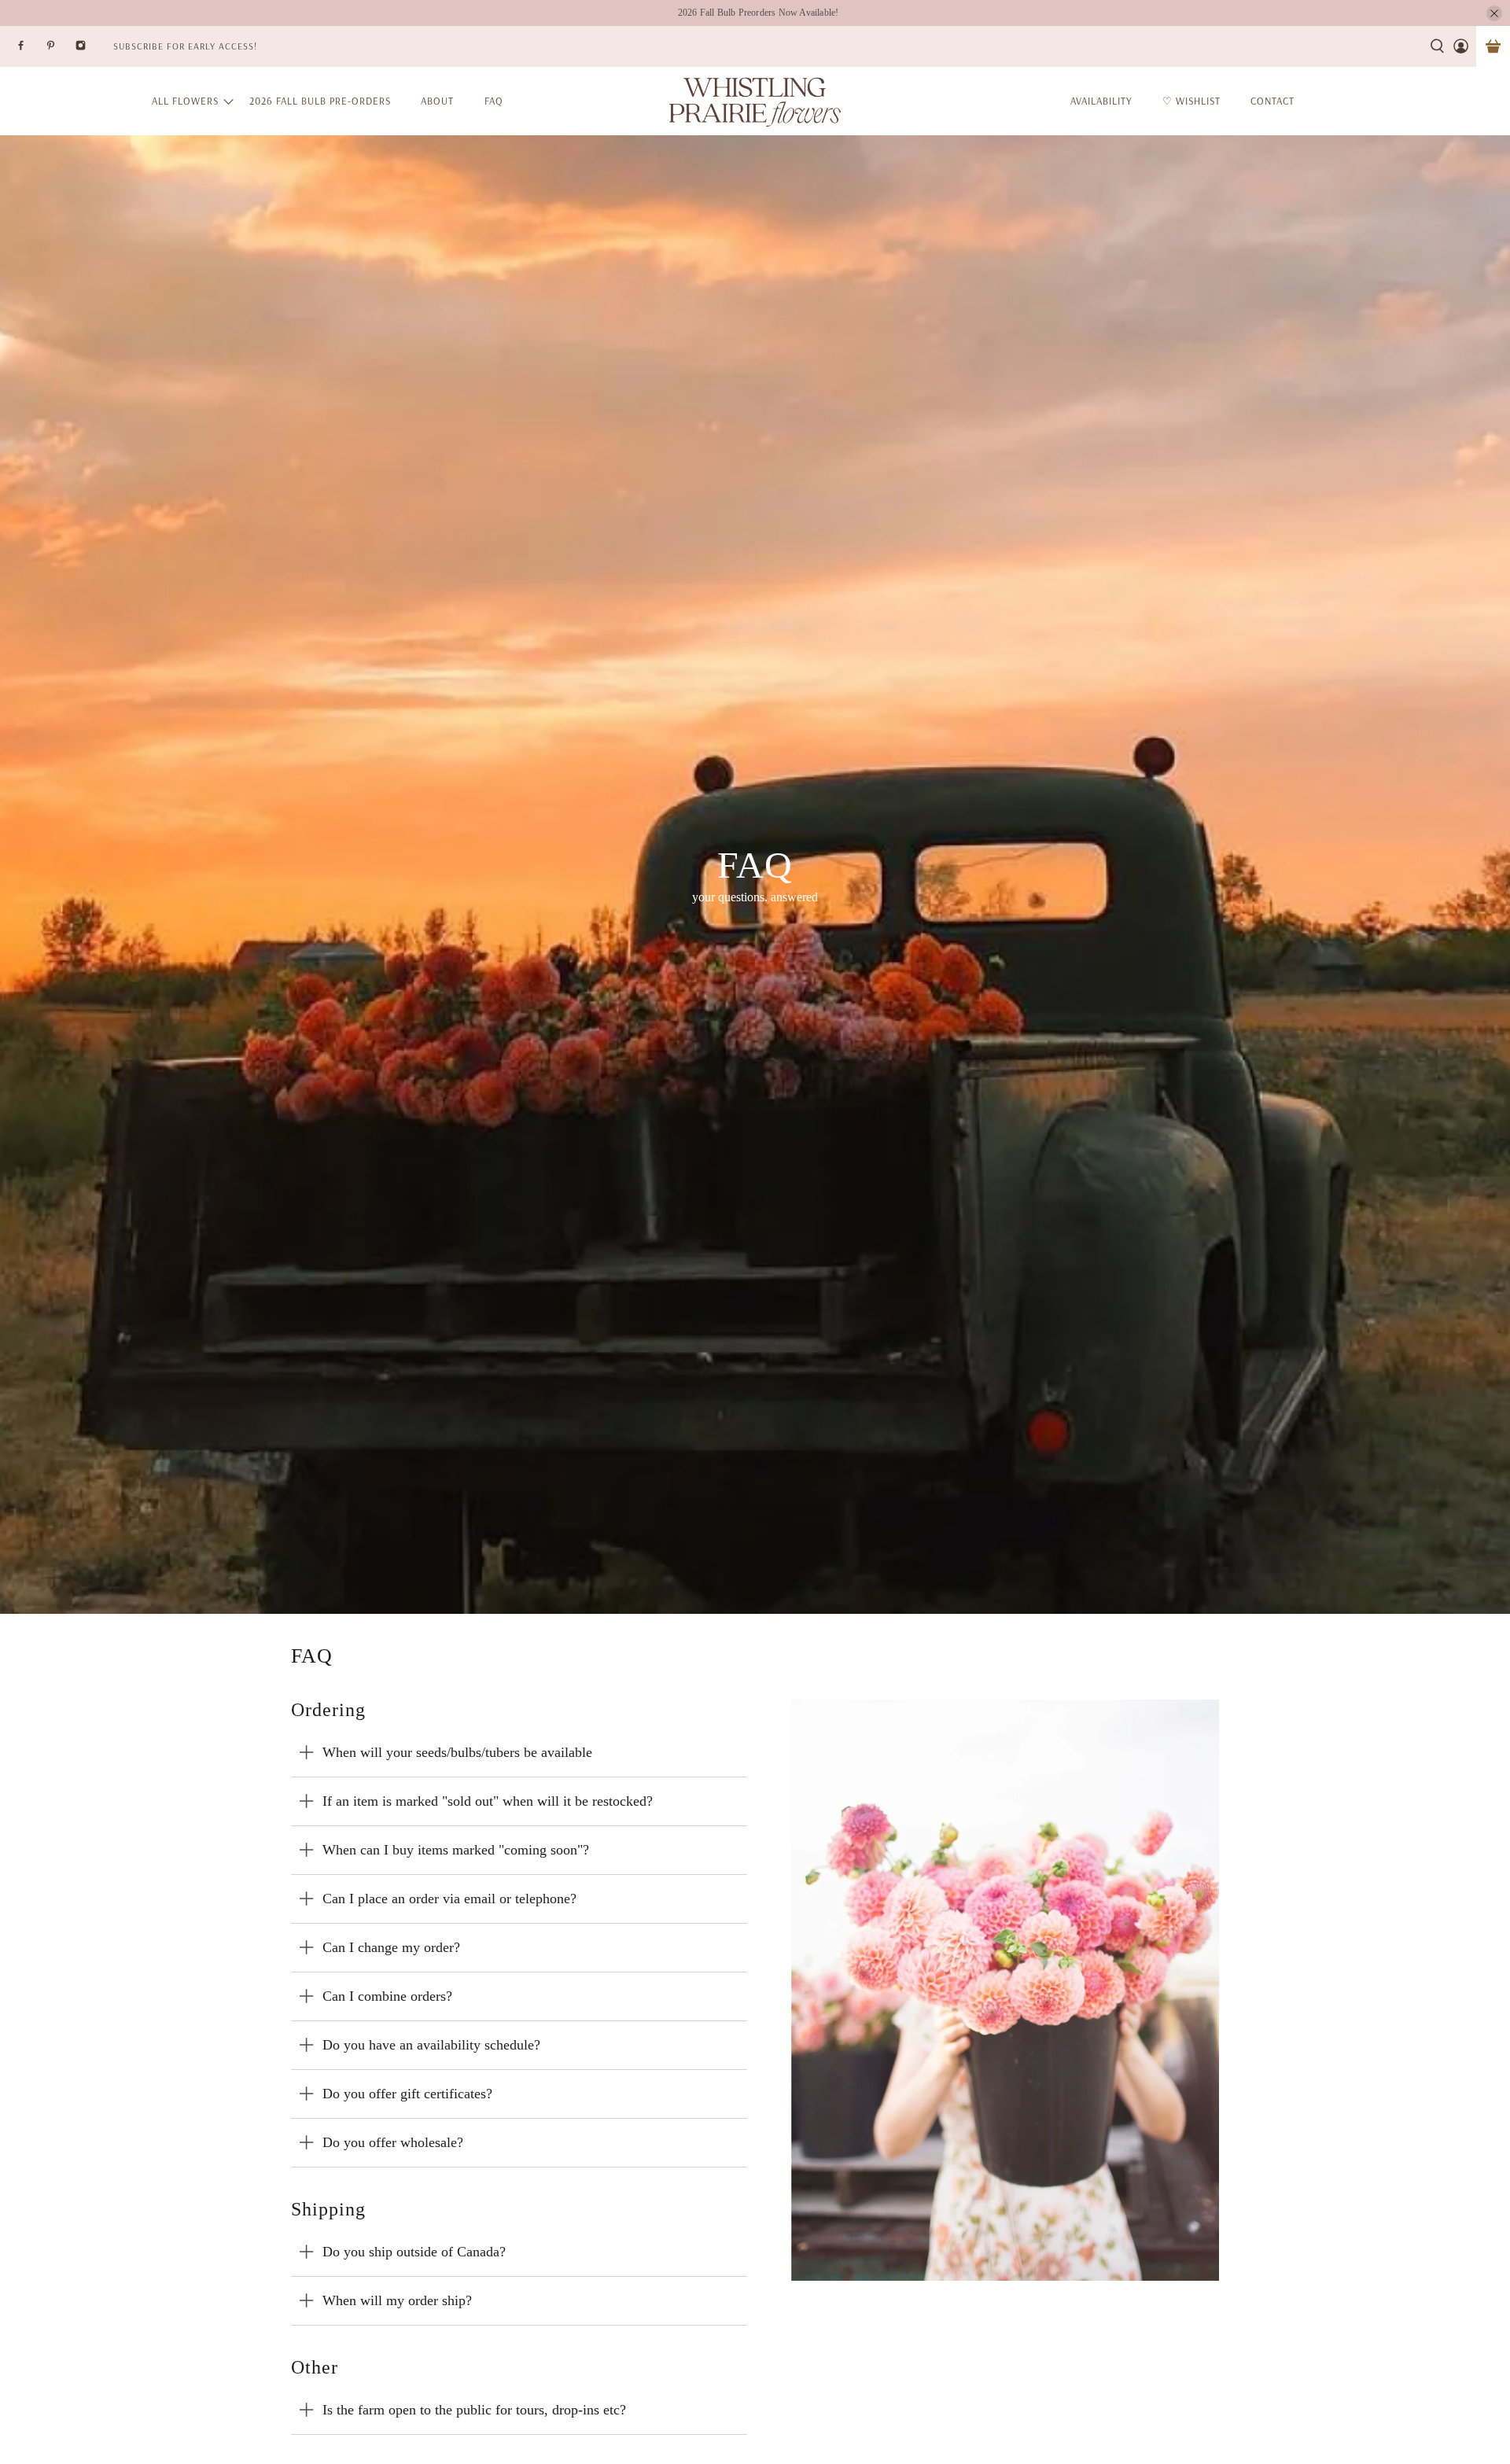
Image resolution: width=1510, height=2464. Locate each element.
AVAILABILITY (1101, 101)
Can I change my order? (391, 1947)
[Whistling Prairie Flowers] (755, 101)
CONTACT (1272, 101)
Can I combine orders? (387, 1996)
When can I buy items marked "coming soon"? (456, 1850)
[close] (1494, 13)
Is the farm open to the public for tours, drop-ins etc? (474, 2410)
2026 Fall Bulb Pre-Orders (320, 101)
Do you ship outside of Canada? (414, 2252)
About (437, 101)
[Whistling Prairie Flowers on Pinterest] (61, 50)
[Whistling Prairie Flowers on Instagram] (90, 50)
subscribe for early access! (185, 46)
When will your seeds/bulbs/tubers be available (457, 1752)
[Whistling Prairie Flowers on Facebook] (31, 50)
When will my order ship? (397, 2300)
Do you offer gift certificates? (407, 2094)
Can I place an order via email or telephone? (449, 1899)
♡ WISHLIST (1191, 101)
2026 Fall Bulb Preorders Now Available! (759, 13)
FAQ (494, 101)
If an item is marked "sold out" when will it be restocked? (488, 1801)
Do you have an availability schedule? (431, 2045)
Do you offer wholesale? (393, 2142)
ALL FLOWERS (185, 101)
